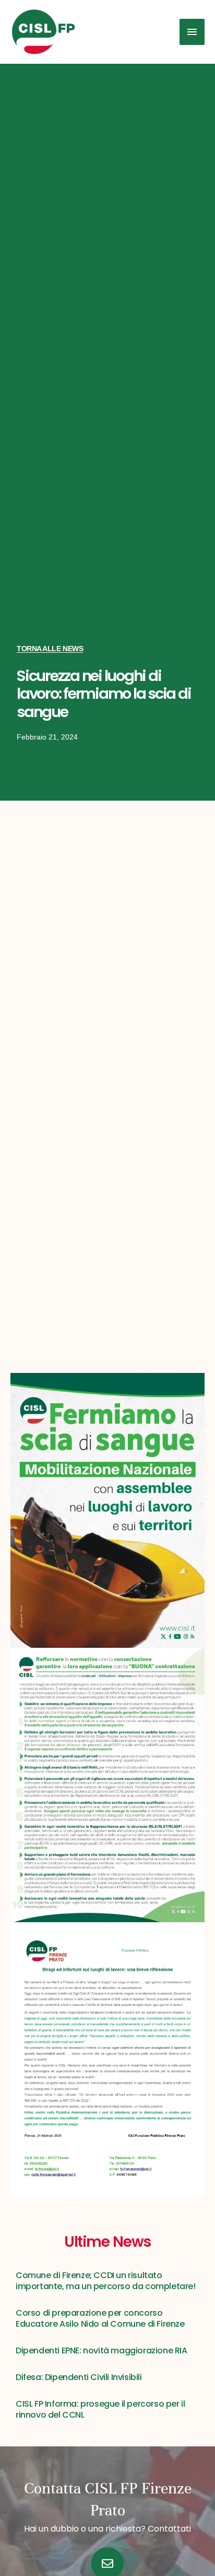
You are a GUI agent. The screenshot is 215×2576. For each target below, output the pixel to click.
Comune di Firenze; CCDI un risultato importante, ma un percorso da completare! (106, 2281)
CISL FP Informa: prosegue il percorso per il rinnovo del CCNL (100, 2409)
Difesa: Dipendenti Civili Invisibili (79, 2377)
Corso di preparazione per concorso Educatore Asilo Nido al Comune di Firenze (100, 2318)
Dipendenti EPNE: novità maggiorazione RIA (101, 2350)
